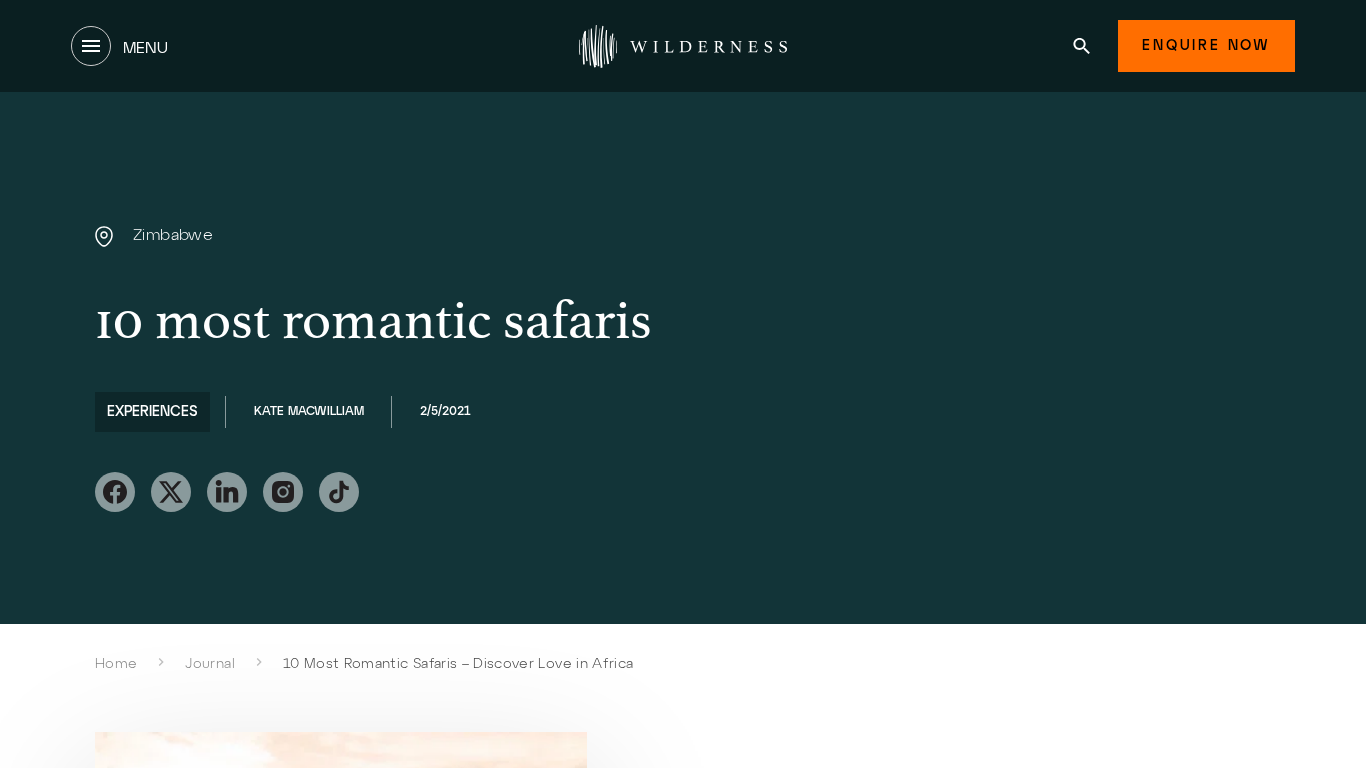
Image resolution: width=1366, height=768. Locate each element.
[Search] (1081, 46)
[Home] (683, 46)
